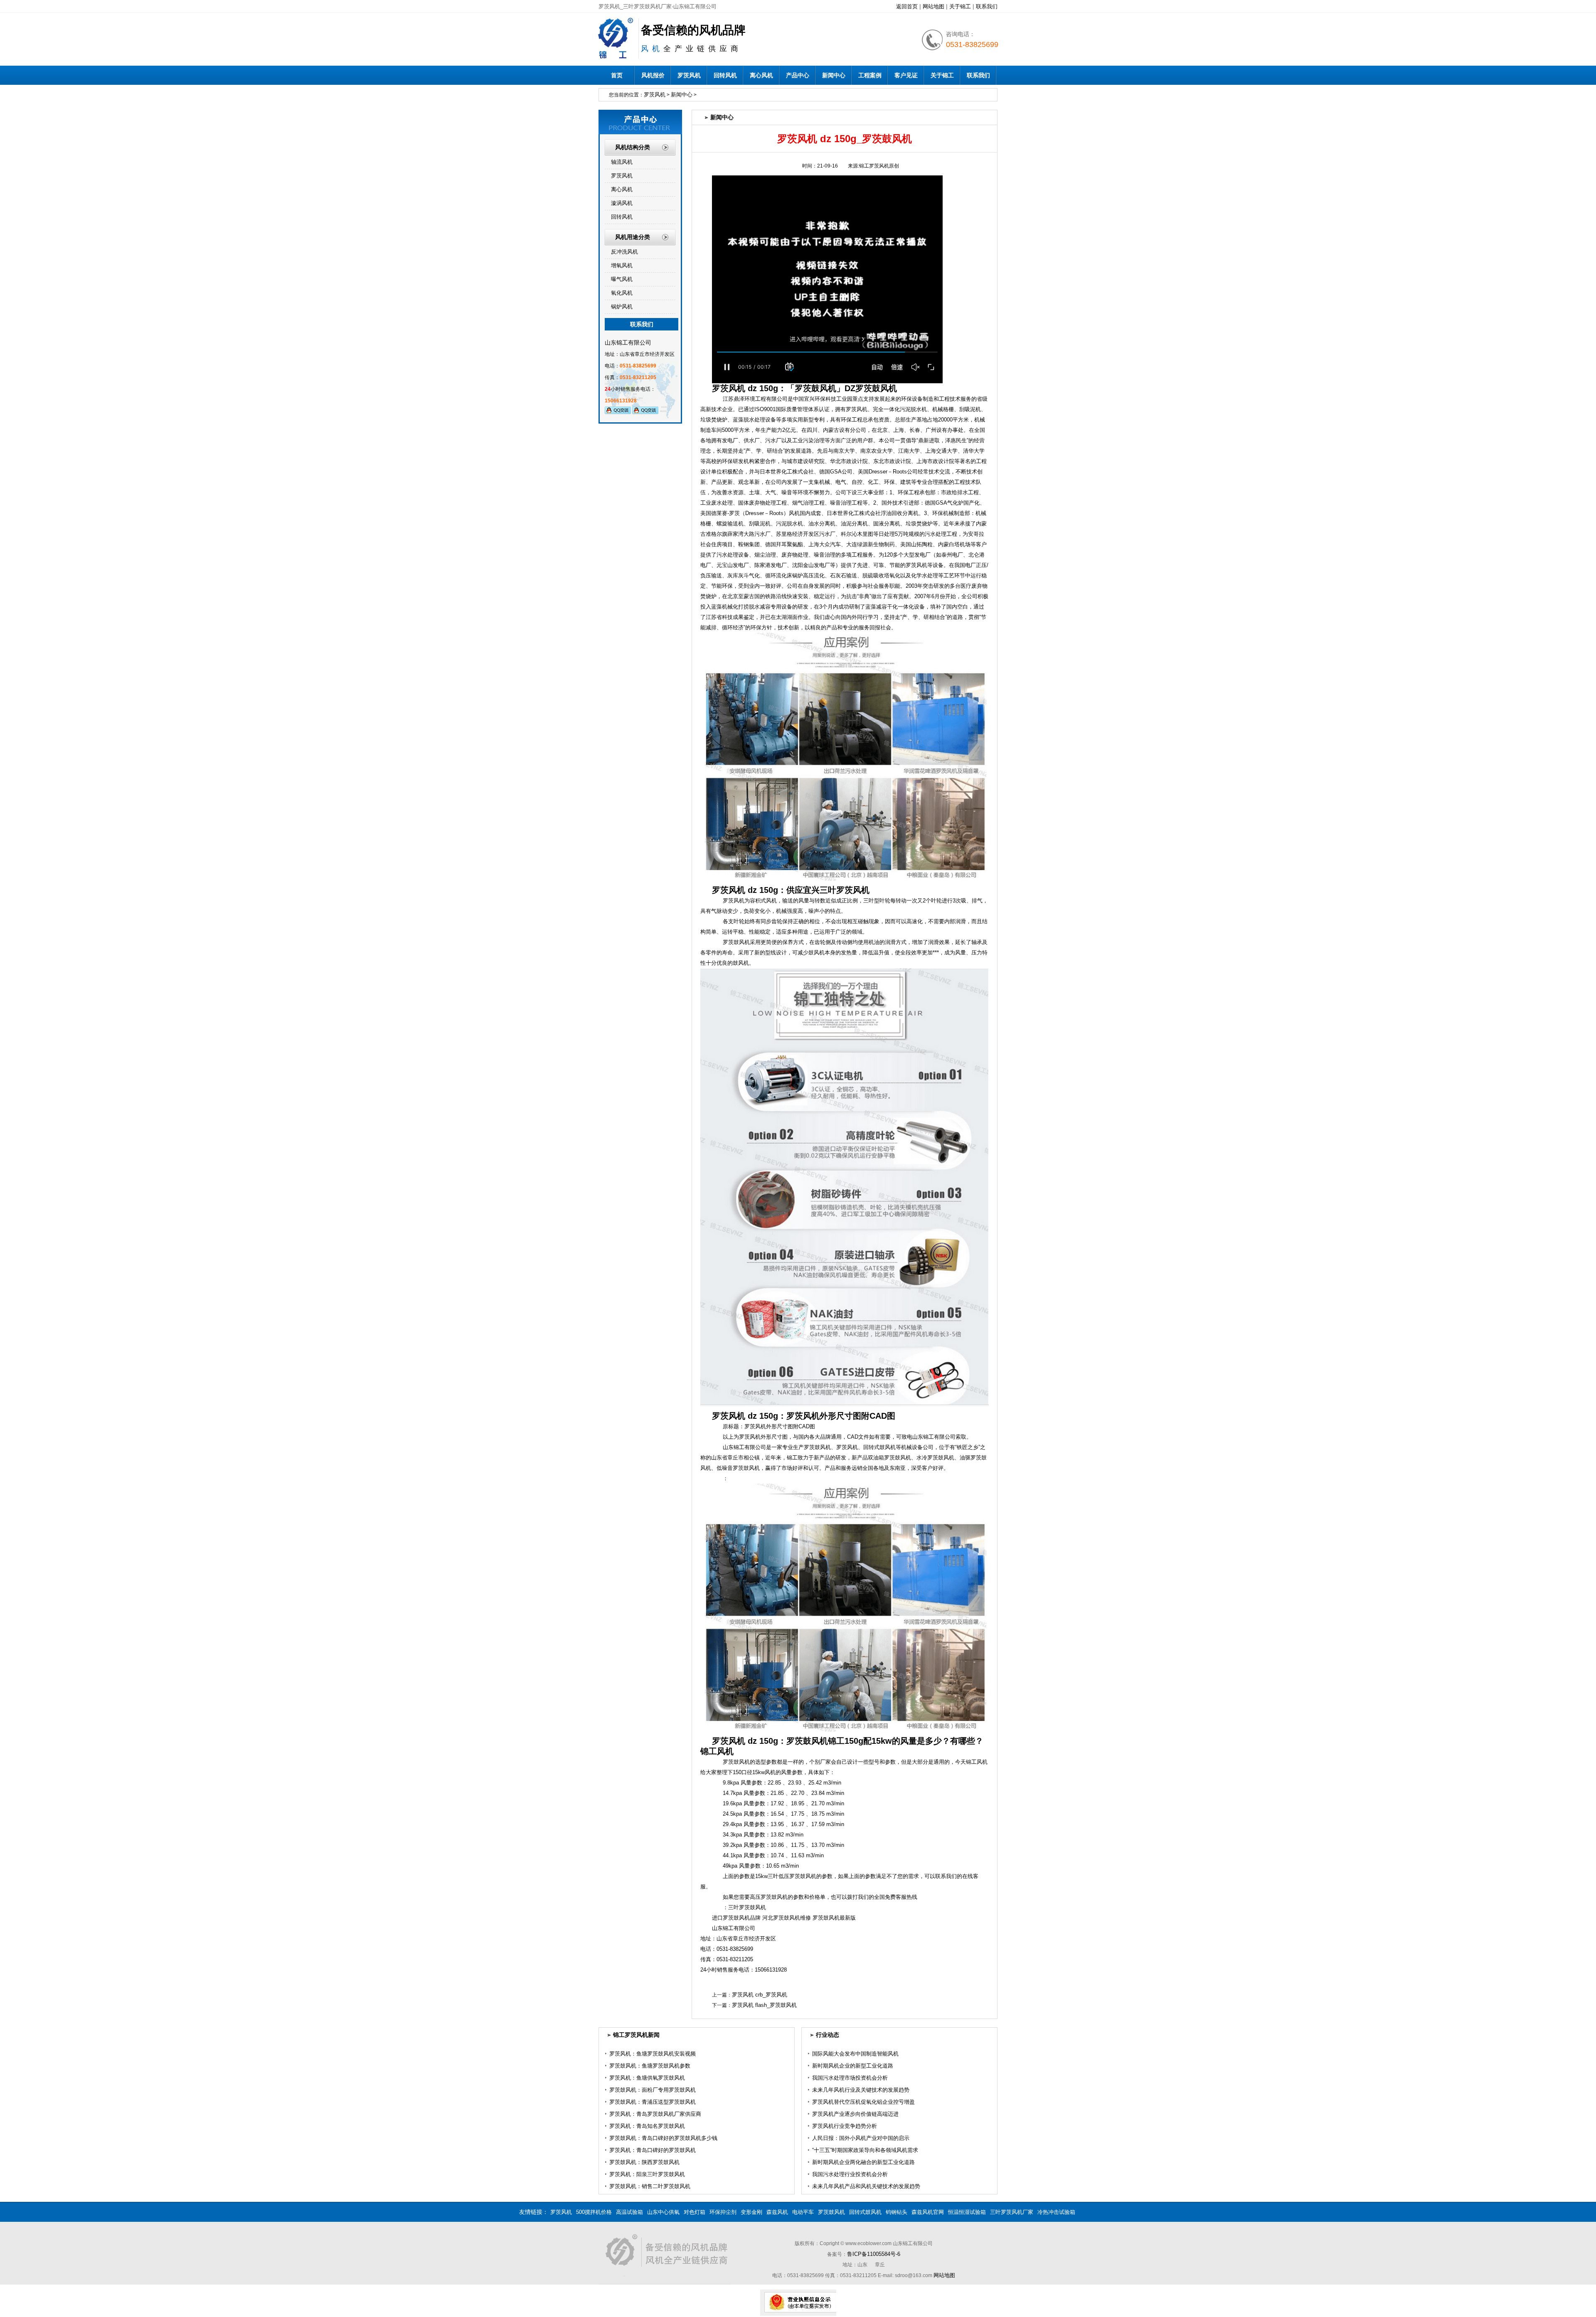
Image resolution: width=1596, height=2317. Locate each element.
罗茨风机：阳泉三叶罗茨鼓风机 (647, 2174)
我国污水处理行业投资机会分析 (850, 2174)
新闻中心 (834, 75)
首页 (617, 75)
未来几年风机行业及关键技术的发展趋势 (861, 2090)
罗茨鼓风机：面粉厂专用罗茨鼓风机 (653, 2090)
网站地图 (933, 6)
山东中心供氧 (663, 2212)
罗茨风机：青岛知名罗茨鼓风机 (647, 2126)
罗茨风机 (689, 75)
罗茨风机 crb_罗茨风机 (760, 1995)
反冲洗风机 (624, 252)
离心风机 (761, 75)
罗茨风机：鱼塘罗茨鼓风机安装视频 (653, 2054)
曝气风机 (622, 279)
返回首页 (907, 6)
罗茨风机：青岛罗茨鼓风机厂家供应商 (655, 2114)
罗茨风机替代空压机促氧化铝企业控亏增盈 (863, 2102)
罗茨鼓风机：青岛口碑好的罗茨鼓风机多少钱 (663, 2138)
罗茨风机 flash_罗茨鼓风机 (764, 2005)
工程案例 (870, 75)
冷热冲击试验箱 (1056, 2212)
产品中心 (798, 75)
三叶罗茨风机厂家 (1012, 2212)
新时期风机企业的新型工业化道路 (853, 2066)
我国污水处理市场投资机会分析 (850, 2078)
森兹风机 (777, 2212)
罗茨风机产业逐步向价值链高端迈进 (855, 2114)
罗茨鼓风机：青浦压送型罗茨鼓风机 (653, 2102)
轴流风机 (622, 162)
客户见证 (906, 75)
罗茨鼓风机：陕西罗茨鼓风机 (644, 2162)
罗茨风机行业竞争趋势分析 (845, 2126)
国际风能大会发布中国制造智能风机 (855, 2054)
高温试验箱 (629, 2212)
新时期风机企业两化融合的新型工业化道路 (863, 2162)
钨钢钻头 (897, 2212)
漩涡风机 (622, 203)
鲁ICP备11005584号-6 (874, 2254)
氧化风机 (622, 293)
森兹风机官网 (928, 2212)
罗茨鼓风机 (831, 2212)
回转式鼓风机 (865, 2212)
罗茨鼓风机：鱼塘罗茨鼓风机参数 (650, 2066)
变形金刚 (751, 2212)
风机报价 (653, 75)
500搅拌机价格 (594, 2212)
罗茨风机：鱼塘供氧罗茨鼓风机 (647, 2078)
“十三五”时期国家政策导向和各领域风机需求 (865, 2150)
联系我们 (987, 6)
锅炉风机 (622, 307)
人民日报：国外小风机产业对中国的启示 (861, 2138)
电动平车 (803, 2212)
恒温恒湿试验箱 (967, 2212)
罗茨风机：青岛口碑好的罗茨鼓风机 (653, 2150)
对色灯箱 (695, 2212)
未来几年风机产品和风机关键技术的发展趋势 (866, 2186)
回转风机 (725, 75)
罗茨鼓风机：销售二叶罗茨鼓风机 (650, 2186)
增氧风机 (622, 265)
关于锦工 (960, 6)
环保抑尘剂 (723, 2212)
